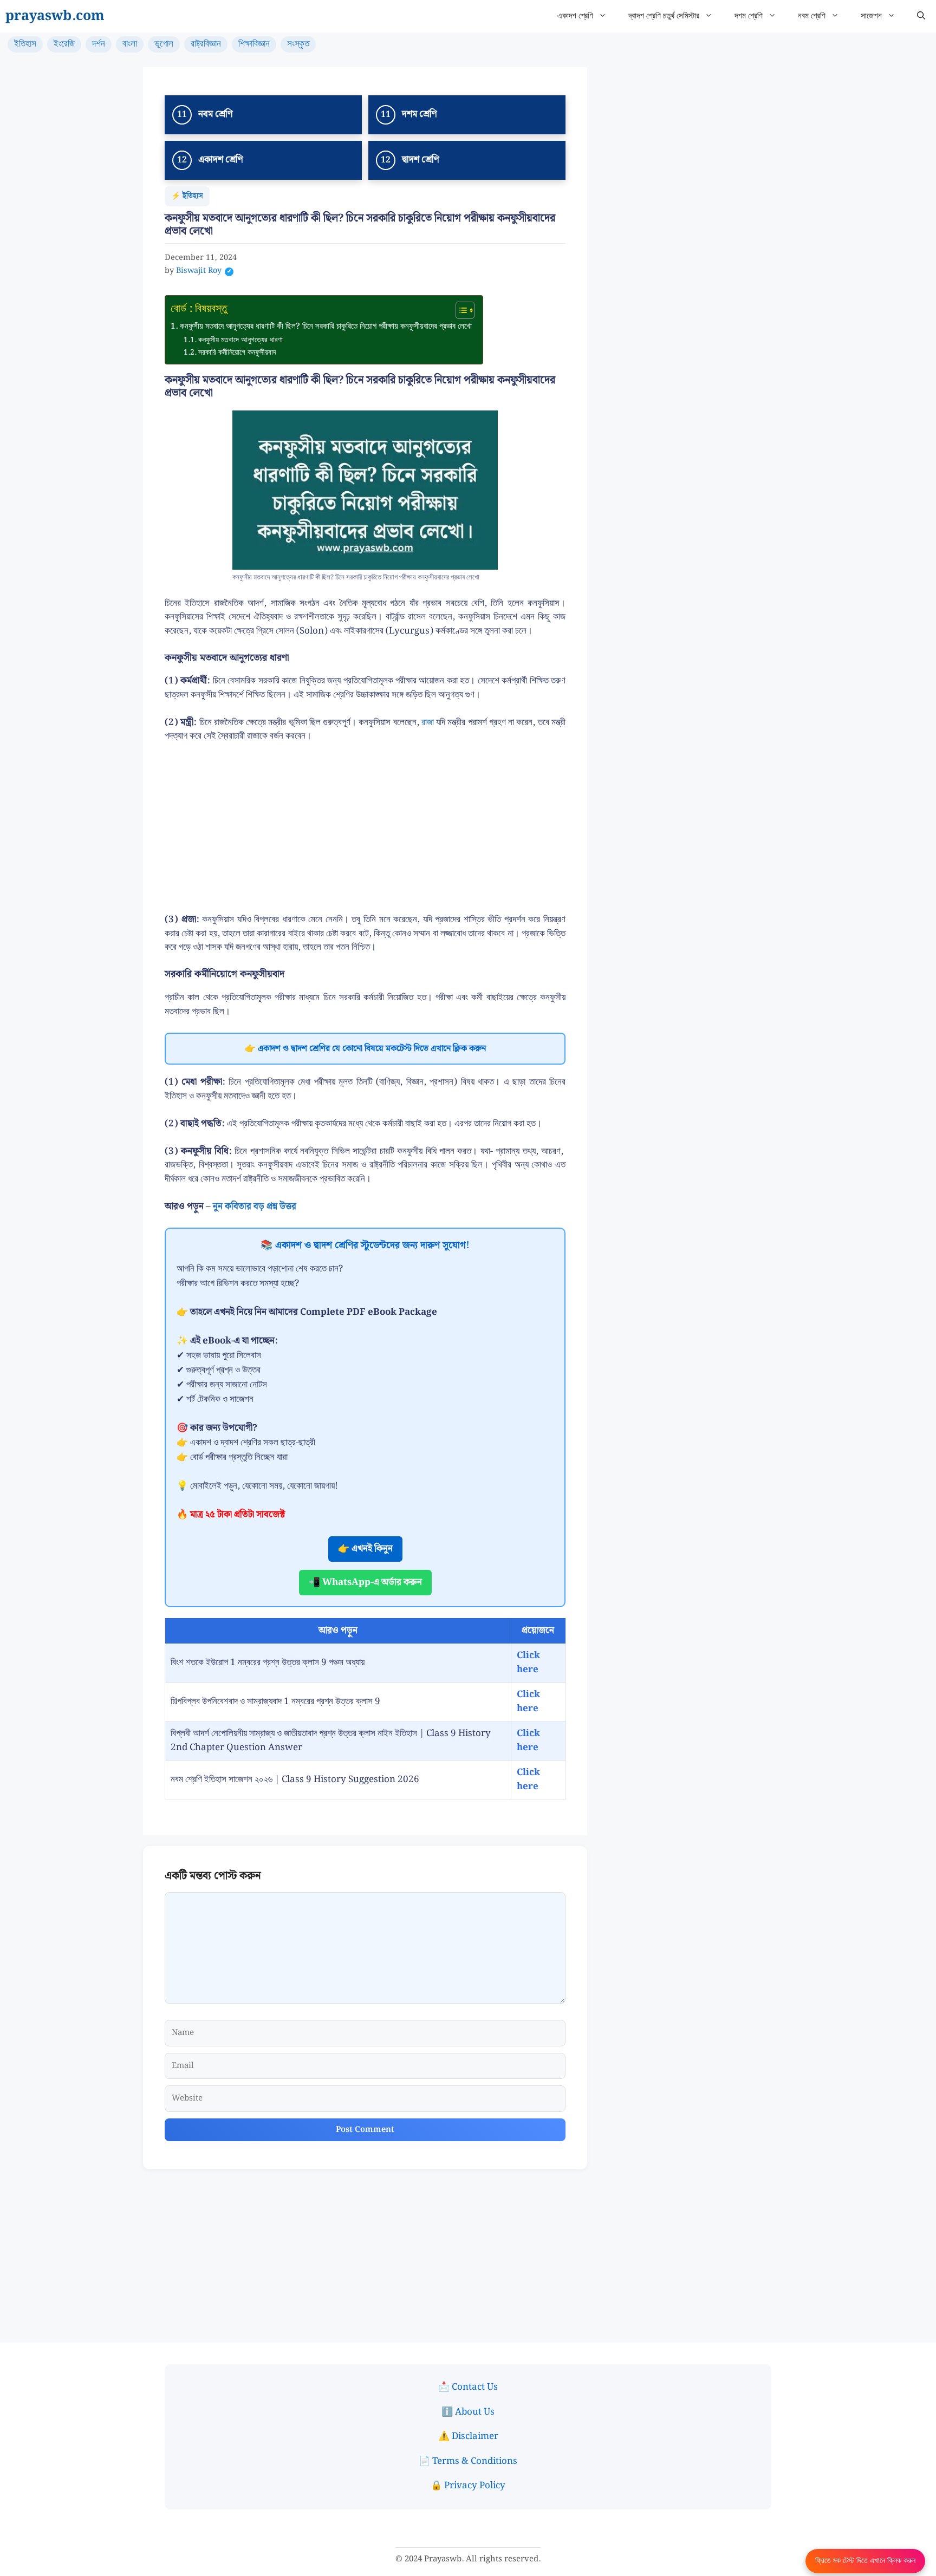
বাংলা (130, 44)
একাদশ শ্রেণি (575, 16)
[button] (921, 16)
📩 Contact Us (468, 2387)
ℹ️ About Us (468, 2412)
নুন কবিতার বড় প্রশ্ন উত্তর (255, 1207)
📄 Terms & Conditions (468, 2461)
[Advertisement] (365, 833)
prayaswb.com (55, 16)
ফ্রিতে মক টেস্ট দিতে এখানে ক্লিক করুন (865, 2561)
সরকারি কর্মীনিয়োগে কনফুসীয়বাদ (237, 353)
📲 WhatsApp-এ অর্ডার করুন (365, 1582)
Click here (528, 1662)
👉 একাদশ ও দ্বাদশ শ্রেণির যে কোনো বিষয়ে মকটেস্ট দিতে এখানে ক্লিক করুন (365, 1049)
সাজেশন (871, 16)
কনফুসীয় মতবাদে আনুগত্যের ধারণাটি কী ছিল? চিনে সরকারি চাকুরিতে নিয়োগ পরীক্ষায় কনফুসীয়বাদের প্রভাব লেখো (326, 327)
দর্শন (99, 44)
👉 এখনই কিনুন (365, 1549)
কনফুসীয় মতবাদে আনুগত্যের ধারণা (240, 340)
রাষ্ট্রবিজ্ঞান (206, 44)
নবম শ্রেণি (812, 16)
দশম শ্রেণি (749, 16)
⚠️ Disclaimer (468, 2436)
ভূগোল (164, 44)
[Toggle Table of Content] (460, 310)
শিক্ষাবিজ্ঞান (254, 44)
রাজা (428, 722)
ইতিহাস (25, 44)
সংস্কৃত (298, 44)
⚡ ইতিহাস (187, 196)
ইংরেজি (64, 44)
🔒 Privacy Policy (468, 2486)
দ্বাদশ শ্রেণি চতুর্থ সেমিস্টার (664, 16)
